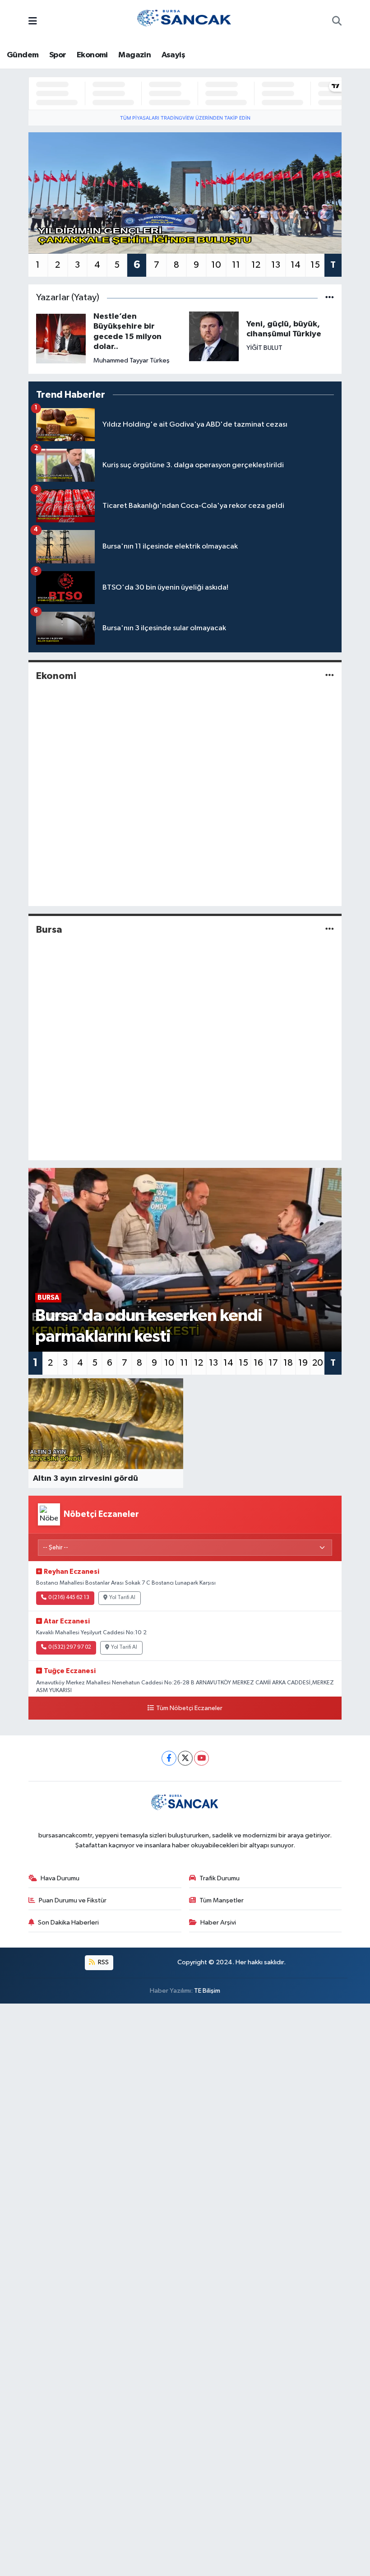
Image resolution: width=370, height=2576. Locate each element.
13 (276, 265)
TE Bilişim (207, 1991)
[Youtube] (201, 1758)
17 (273, 1363)
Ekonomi (92, 55)
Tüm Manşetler (222, 1900)
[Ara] (337, 22)
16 (258, 1363)
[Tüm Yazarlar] (330, 298)
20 (318, 1363)
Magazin (134, 55)
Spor (58, 55)
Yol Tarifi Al (122, 1598)
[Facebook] (169, 1758)
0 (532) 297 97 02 (70, 1647)
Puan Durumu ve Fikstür (73, 1900)
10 (216, 265)
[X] (185, 1758)
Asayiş (173, 55)
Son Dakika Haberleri (68, 1923)
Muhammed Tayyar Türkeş (132, 360)
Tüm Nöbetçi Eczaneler (189, 1708)
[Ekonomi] (330, 676)
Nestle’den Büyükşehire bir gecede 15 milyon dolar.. (127, 332)
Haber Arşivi (218, 1923)
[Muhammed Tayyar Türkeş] (61, 338)
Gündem (23, 55)
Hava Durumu (60, 1878)
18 (288, 1363)
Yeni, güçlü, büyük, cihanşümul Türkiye (284, 329)
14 (296, 265)
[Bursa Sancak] (185, 21)
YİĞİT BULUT (264, 348)
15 (315, 265)
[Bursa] (330, 930)
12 (256, 265)
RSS (103, 1962)
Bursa (49, 930)
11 (236, 265)
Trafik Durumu (220, 1878)
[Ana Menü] (33, 22)
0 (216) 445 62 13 (69, 1598)
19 (303, 1363)
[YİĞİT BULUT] (214, 336)
